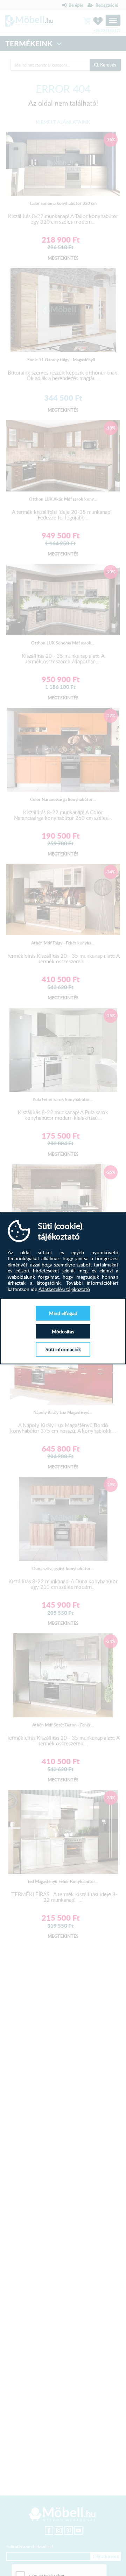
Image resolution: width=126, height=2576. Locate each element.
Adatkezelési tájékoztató (64, 1289)
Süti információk (63, 1349)
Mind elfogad (63, 1313)
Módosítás (63, 1331)
